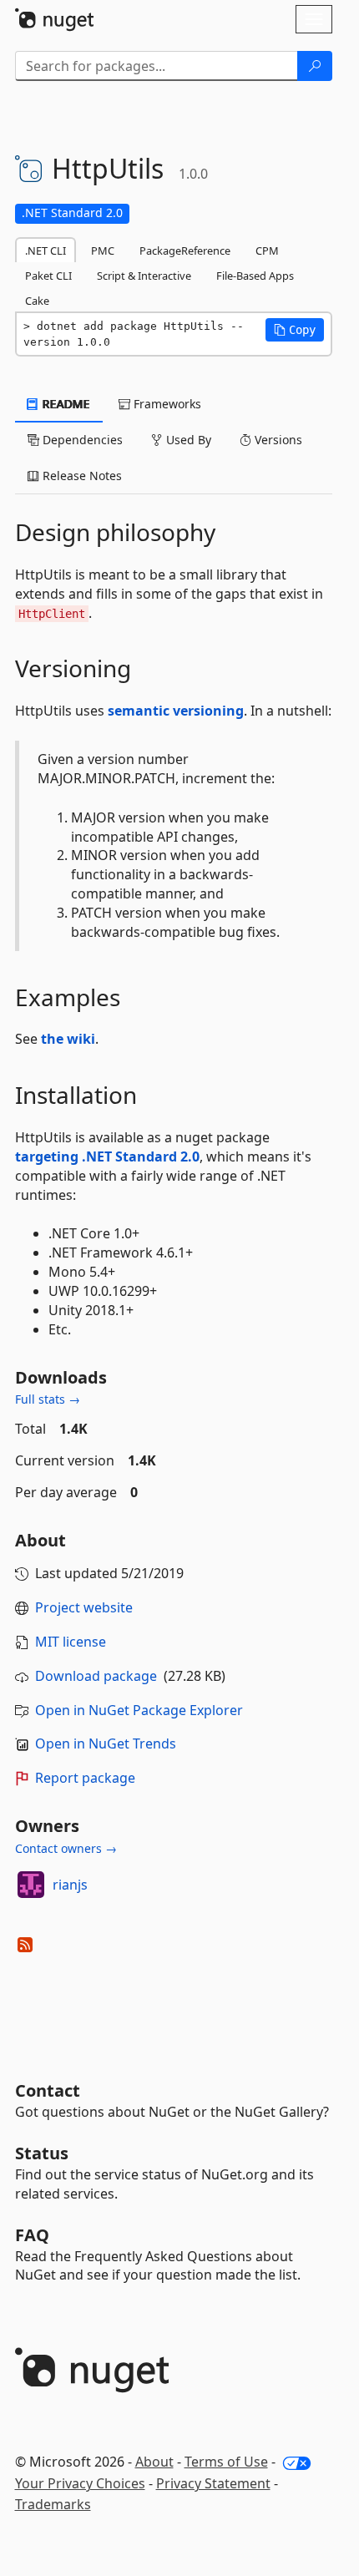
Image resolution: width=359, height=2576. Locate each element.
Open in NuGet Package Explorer (139, 1710)
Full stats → (48, 1399)
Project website (84, 1607)
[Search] (315, 66)
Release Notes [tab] (81, 476)
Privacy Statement (213, 2483)
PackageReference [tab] (185, 251)
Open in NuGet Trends (106, 1743)
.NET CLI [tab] (46, 251)
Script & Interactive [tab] (144, 276)
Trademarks (53, 2504)
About (154, 2462)
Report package (85, 1778)
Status (42, 2153)
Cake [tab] (37, 301)
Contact (48, 2090)
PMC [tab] (103, 251)
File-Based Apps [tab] (255, 276)
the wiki (68, 1039)
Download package (96, 1676)
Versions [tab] (277, 440)
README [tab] (65, 404)
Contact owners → (66, 1848)
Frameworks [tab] (166, 404)
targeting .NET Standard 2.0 (107, 1156)
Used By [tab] (187, 440)
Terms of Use (226, 2462)
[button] (295, 330)
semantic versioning (176, 711)
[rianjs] (31, 1885)
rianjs (70, 1885)
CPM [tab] (267, 251)
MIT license (71, 1642)
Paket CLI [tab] (48, 276)
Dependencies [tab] (81, 440)
